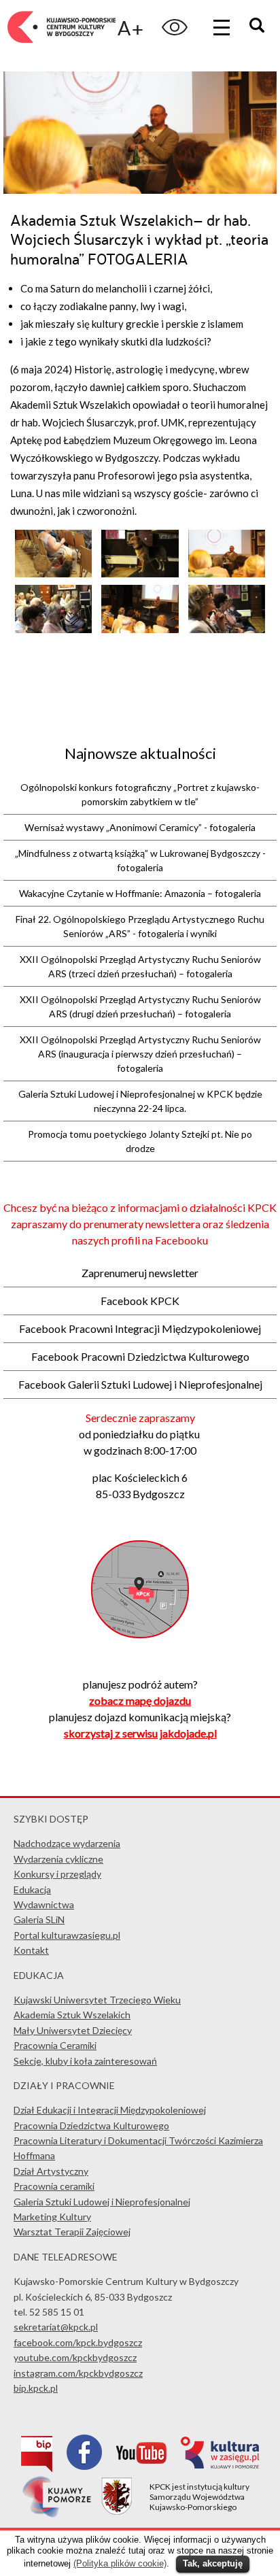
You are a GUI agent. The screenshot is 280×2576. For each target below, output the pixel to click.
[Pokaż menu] (222, 27)
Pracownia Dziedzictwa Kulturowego (91, 2125)
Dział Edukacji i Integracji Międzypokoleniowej (110, 2110)
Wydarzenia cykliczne (58, 1859)
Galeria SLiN (39, 1919)
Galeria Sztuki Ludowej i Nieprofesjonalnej (102, 2202)
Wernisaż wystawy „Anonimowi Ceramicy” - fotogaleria (140, 827)
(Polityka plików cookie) (120, 2563)
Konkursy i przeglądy (57, 1874)
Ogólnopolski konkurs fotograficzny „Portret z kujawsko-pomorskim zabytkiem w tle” (140, 794)
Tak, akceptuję (213, 2563)
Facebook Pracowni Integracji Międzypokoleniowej (140, 1328)
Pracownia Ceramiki (55, 2045)
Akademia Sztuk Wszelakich (72, 2015)
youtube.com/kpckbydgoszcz (75, 2357)
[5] (227, 573)
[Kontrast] (175, 27)
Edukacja (32, 1889)
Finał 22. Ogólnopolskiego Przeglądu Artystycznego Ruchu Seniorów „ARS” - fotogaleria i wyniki (140, 926)
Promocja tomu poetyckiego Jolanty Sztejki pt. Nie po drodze (140, 1141)
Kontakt (31, 1950)
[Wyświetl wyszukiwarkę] (259, 27)
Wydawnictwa (44, 1904)
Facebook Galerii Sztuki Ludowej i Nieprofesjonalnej (140, 1384)
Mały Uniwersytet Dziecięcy (73, 2030)
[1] (227, 629)
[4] (140, 573)
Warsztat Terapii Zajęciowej (72, 2232)
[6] (53, 629)
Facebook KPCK (140, 1301)
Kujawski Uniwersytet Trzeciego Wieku (97, 2000)
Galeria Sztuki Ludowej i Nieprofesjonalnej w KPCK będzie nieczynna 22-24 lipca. (140, 1101)
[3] (53, 573)
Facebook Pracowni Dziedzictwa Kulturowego (140, 1356)
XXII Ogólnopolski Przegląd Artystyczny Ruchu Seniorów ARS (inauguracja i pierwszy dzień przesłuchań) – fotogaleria (140, 1054)
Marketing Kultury (52, 2217)
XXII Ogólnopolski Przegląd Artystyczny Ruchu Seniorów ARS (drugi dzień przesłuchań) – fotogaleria (140, 1006)
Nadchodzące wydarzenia (67, 1843)
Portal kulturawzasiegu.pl (67, 1935)
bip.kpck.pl (36, 2388)
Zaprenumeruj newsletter (140, 1273)
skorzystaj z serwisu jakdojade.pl (140, 1733)
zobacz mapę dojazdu (140, 1700)
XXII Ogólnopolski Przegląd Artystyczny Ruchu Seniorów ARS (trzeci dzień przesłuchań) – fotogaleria (140, 966)
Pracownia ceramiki (54, 2186)
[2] (140, 629)
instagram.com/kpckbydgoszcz (78, 2373)
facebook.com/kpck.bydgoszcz (78, 2342)
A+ (130, 28)
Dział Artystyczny (51, 2171)
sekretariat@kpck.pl (56, 2327)
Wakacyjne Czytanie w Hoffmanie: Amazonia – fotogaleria (140, 893)
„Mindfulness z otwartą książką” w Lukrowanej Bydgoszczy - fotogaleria (140, 860)
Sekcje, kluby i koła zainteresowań (85, 2061)
